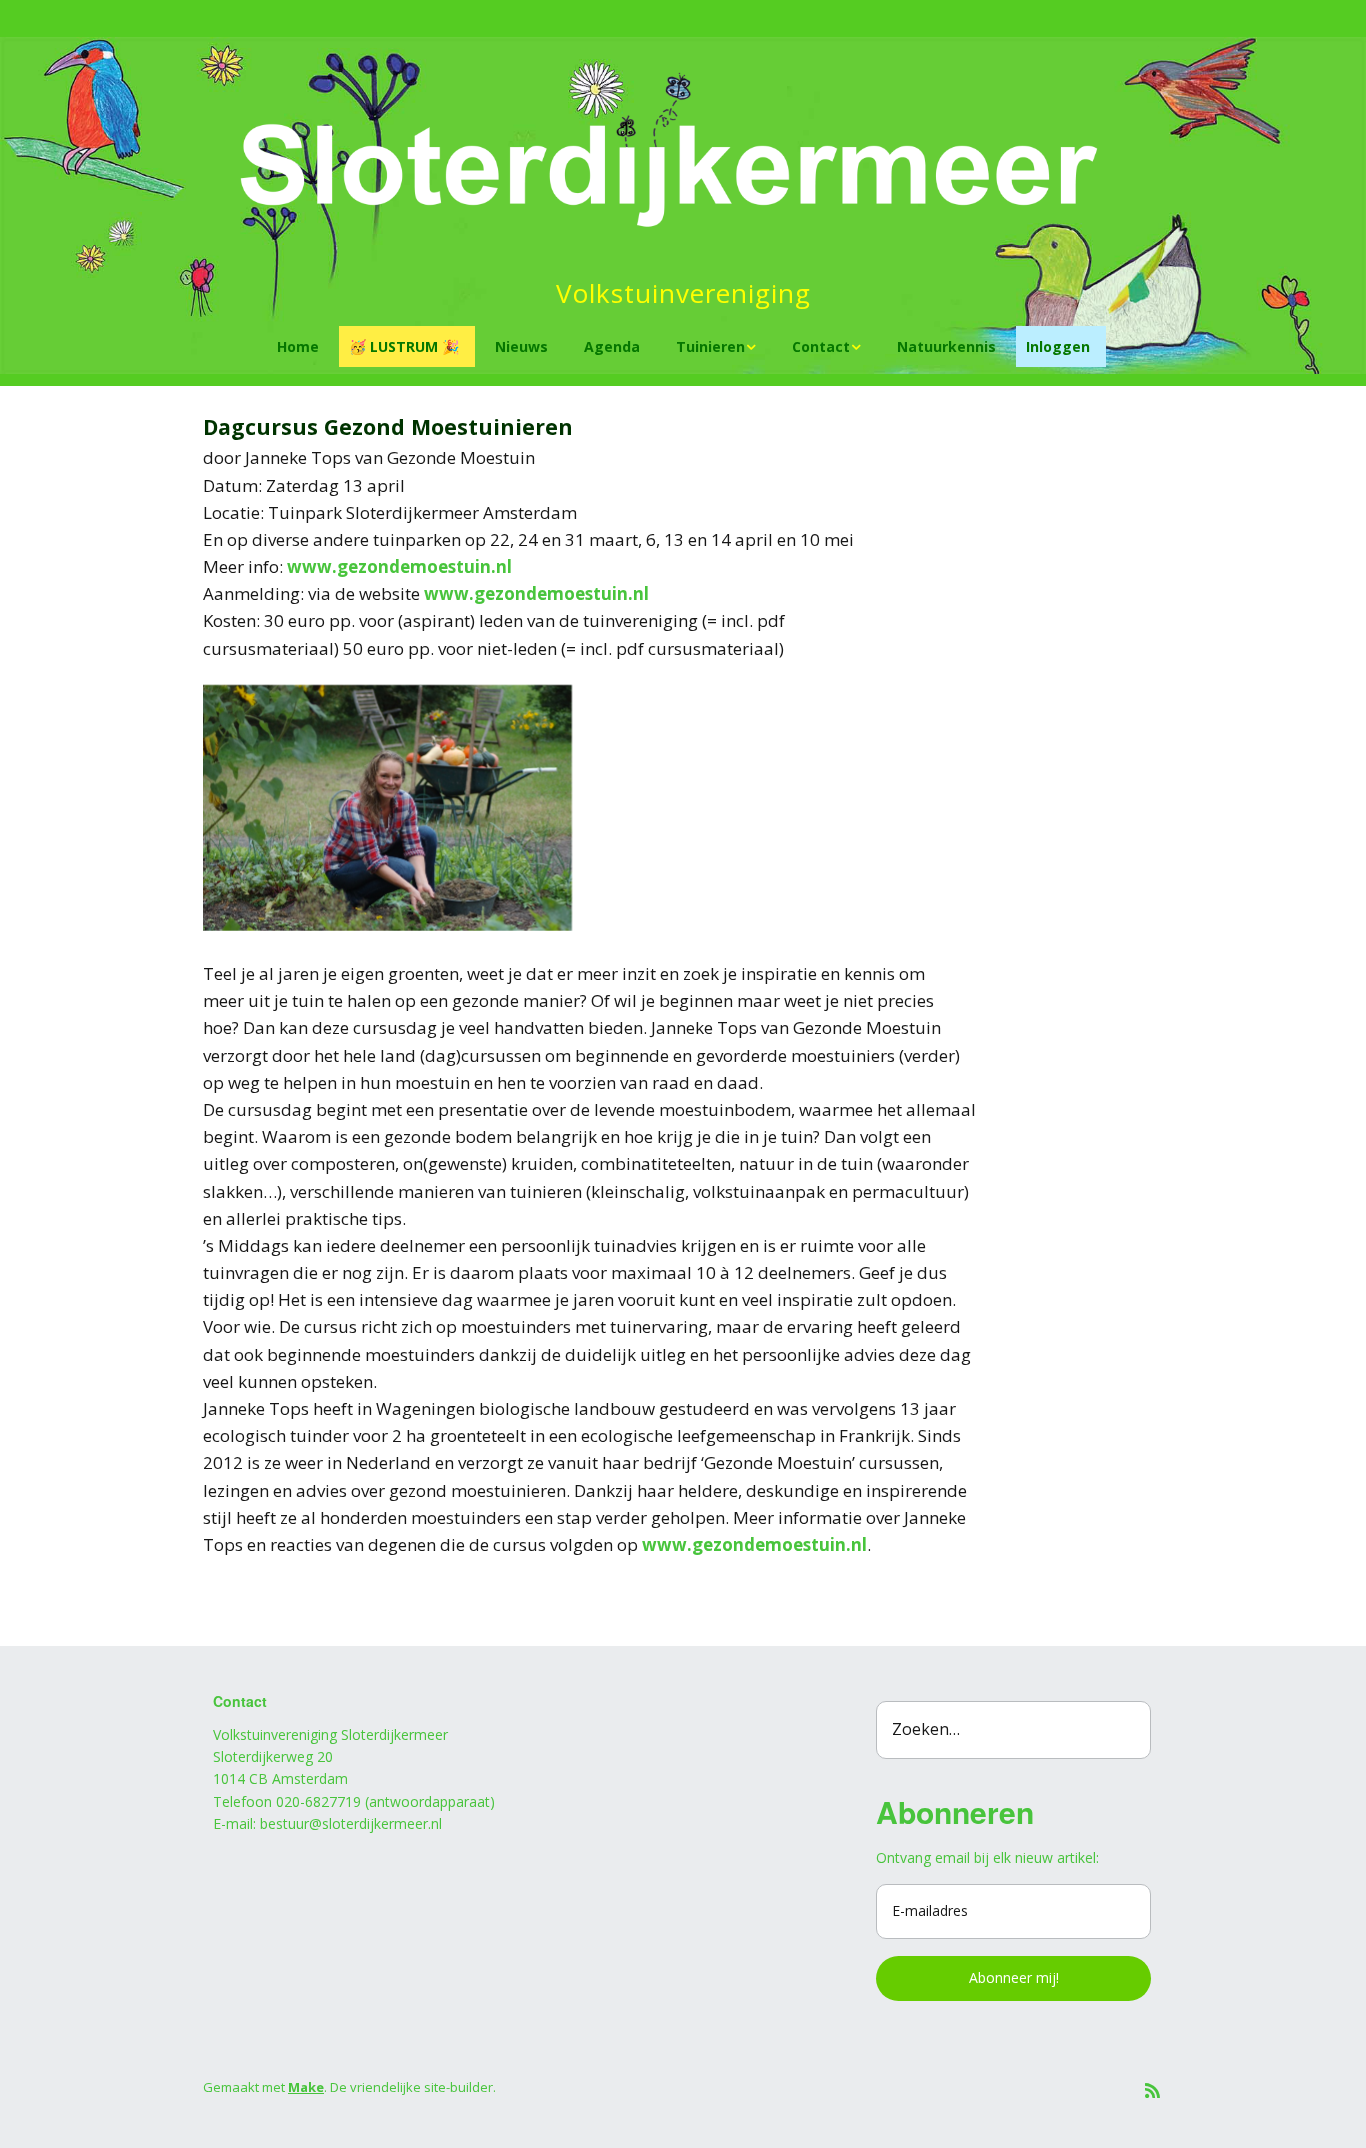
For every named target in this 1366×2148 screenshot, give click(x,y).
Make (306, 2087)
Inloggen (1058, 346)
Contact (821, 346)
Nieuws (521, 346)
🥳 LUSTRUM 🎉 (404, 346)
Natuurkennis (946, 346)
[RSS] (1152, 2090)
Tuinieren (710, 346)
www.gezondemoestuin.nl (399, 566)
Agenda (612, 346)
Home (298, 346)
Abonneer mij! (1014, 1977)
